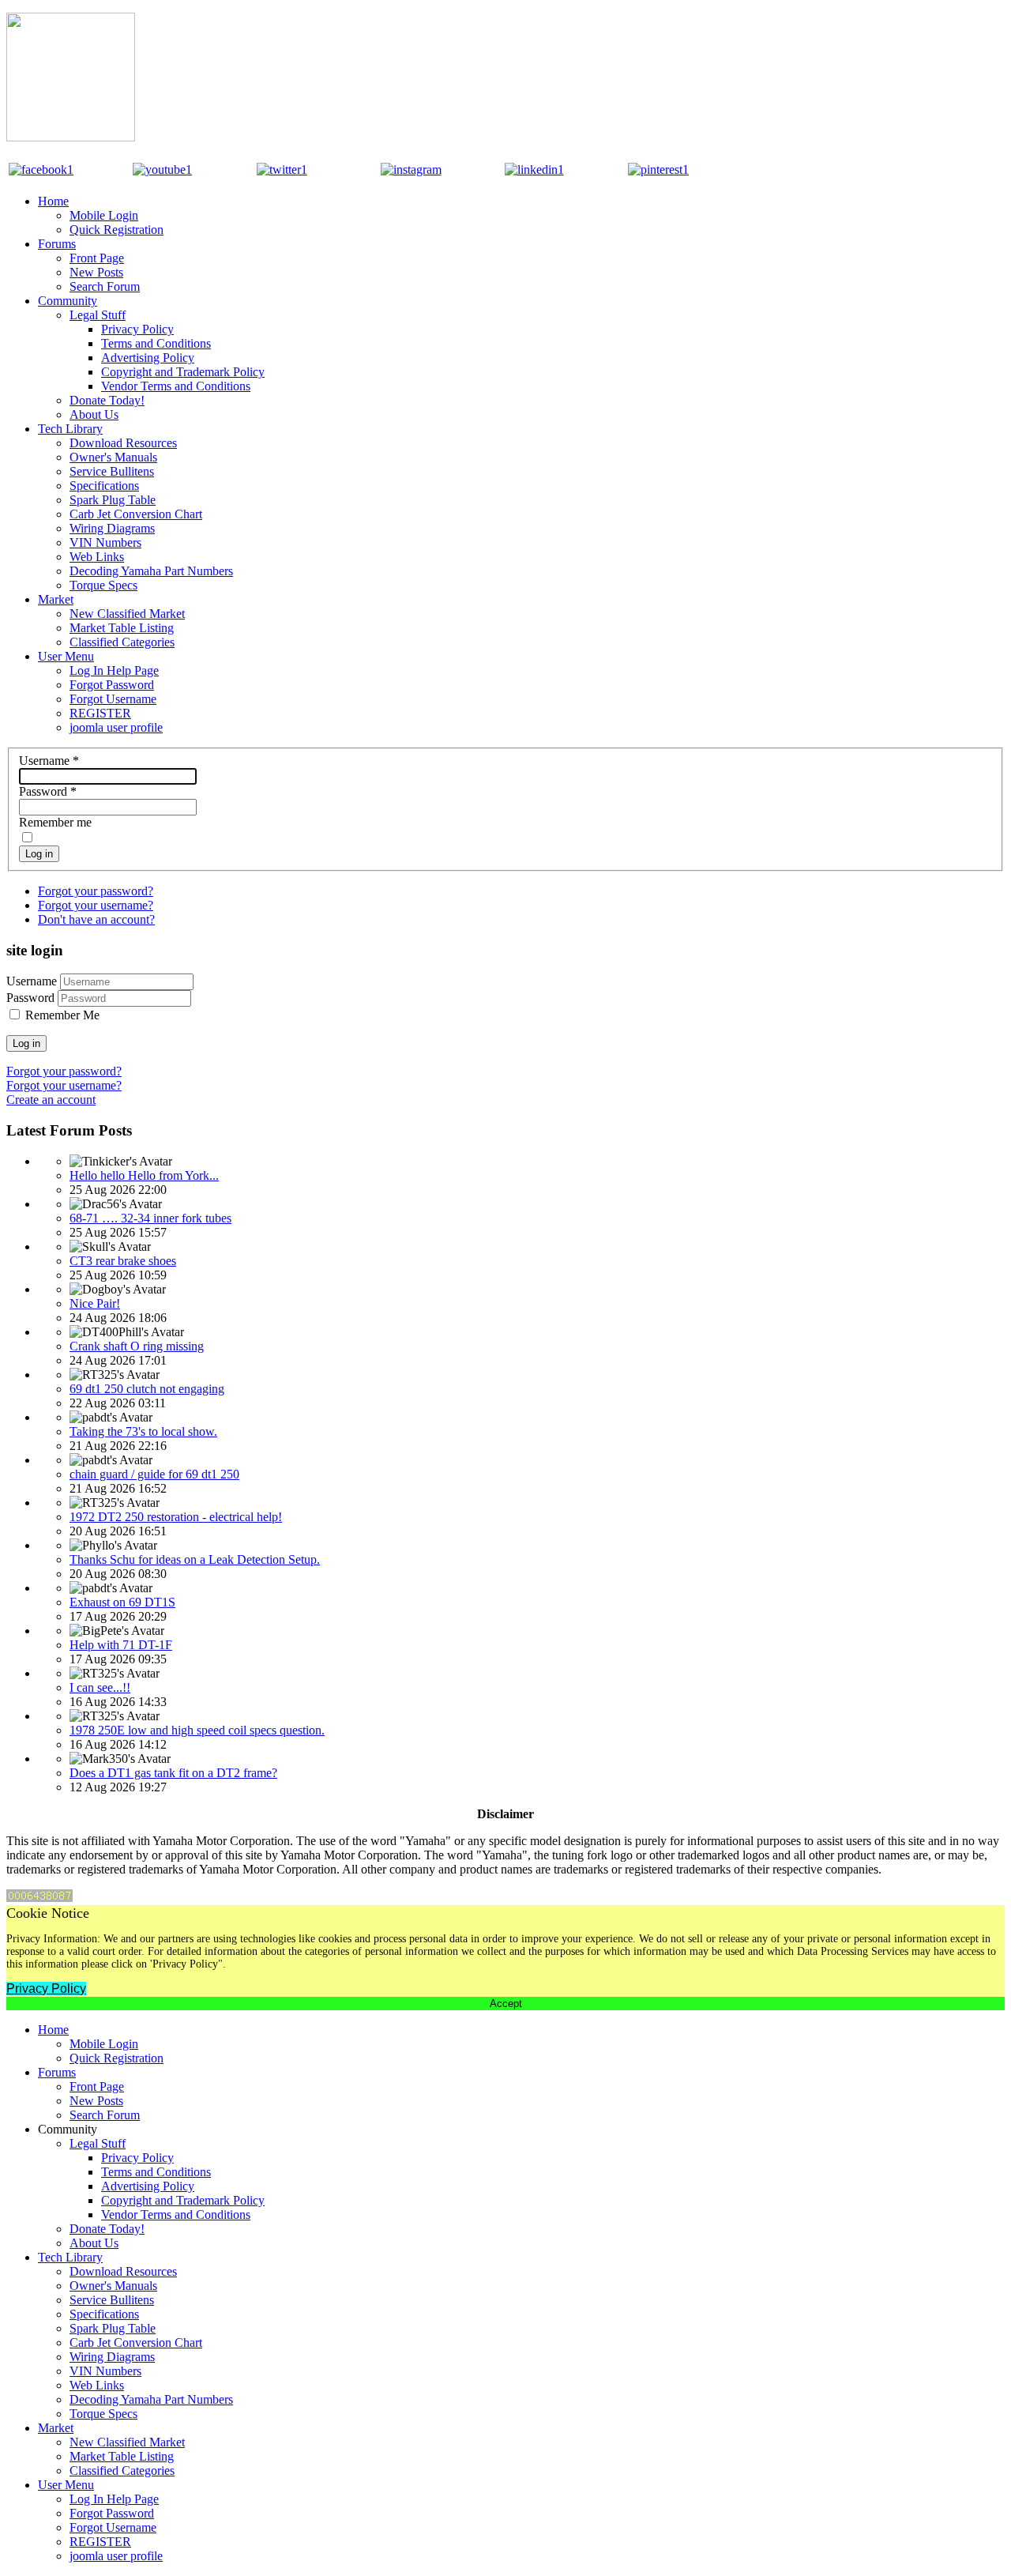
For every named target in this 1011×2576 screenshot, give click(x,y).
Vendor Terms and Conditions (176, 386)
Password (48, 791)
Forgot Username (113, 699)
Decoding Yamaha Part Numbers (151, 571)
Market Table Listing (122, 628)
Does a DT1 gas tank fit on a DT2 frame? (173, 1773)
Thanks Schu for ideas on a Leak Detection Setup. (195, 1559)
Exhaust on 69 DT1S (122, 1602)
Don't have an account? (96, 919)
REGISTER (100, 713)
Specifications (104, 486)
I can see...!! (100, 1687)
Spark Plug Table (113, 500)
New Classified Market (127, 614)
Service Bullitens (112, 471)
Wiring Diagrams (112, 528)
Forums (57, 244)
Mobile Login (104, 215)
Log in (39, 854)
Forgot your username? (96, 905)
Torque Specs (103, 585)
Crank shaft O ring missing (137, 1346)
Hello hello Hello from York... (144, 1175)
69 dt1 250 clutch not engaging (147, 1389)
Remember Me (62, 1015)
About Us (94, 414)
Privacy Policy (137, 329)
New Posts (96, 272)
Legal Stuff (98, 315)
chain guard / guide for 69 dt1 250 (154, 1474)
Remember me (55, 822)
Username (49, 761)
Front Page (97, 258)
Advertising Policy (148, 358)
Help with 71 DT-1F (121, 1645)
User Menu (66, 656)
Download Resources (123, 443)
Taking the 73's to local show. (143, 1431)
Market (56, 599)
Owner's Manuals (113, 457)
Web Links (97, 557)
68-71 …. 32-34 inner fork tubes (150, 1218)
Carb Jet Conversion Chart (136, 514)
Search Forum (105, 286)
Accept (506, 2004)
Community (68, 301)
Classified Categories (122, 642)
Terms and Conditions (156, 343)
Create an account (51, 1100)
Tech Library (70, 429)
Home (53, 201)
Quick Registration (117, 230)
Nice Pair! (95, 1303)
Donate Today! (107, 400)
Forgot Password (112, 685)
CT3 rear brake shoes (123, 1261)
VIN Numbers (105, 542)
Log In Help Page (114, 670)
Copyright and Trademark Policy (183, 372)
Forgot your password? (96, 891)
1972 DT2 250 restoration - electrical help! (176, 1517)
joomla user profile (116, 727)
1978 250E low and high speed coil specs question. (197, 1730)
